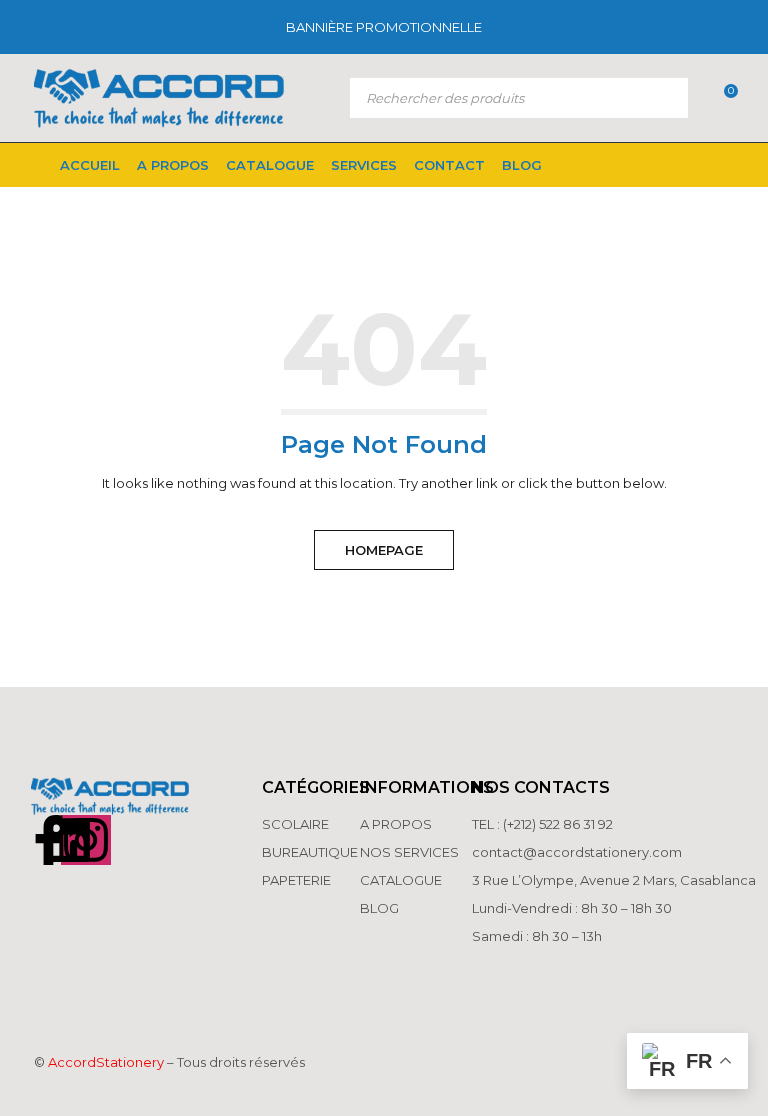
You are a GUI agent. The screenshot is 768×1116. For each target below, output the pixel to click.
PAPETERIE (296, 880)
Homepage (384, 550)
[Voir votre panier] (720, 98)
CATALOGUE (401, 880)
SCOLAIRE (297, 824)
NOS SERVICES (409, 852)
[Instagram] (86, 840)
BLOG (379, 908)
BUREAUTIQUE (310, 852)
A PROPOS (396, 824)
